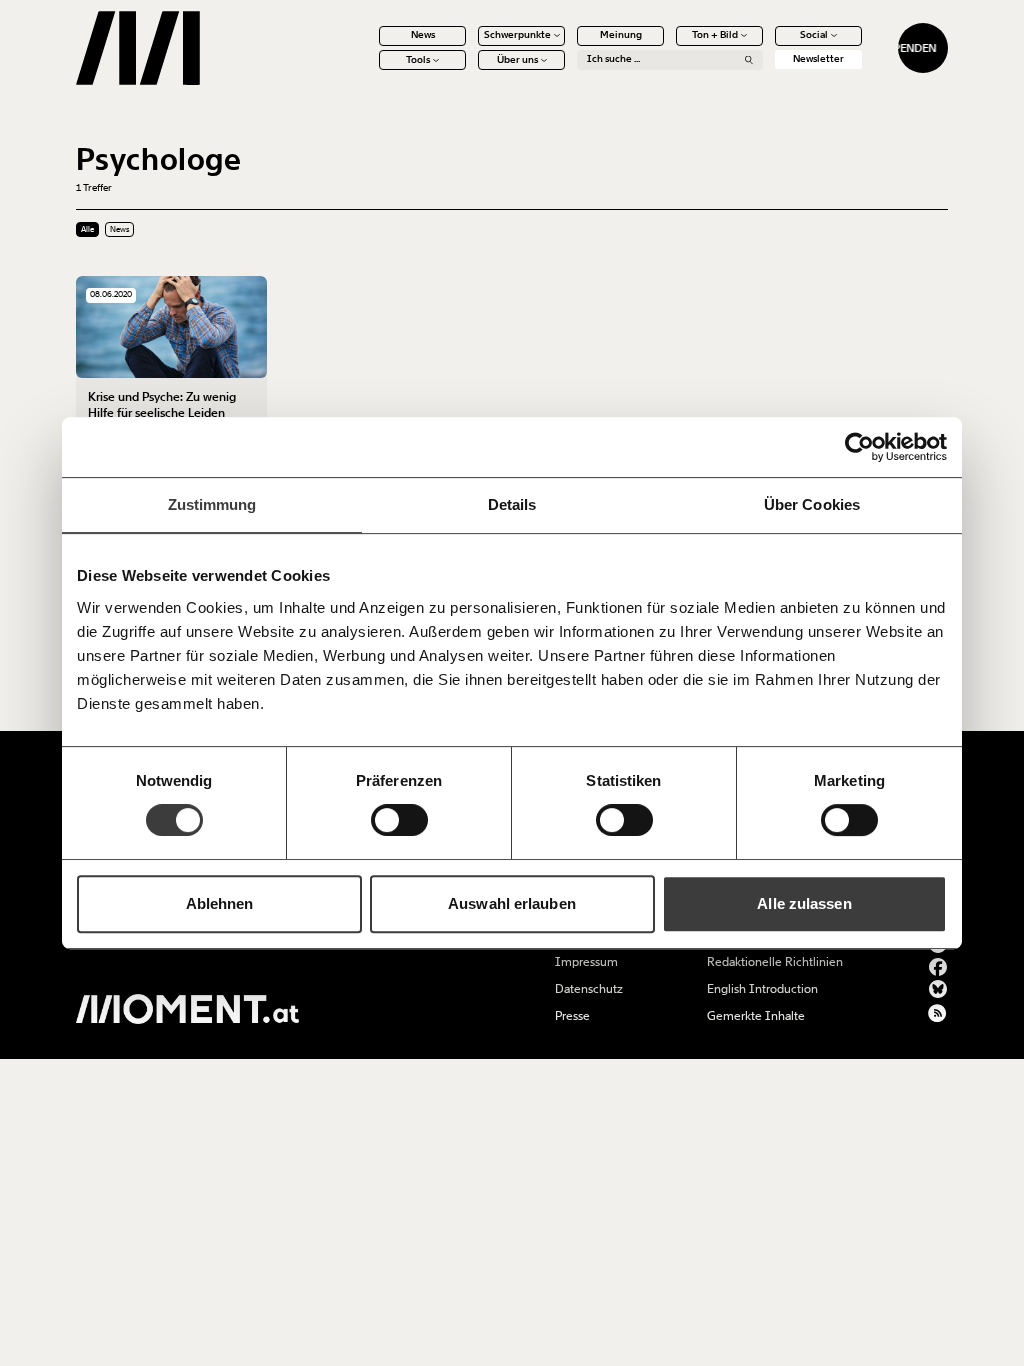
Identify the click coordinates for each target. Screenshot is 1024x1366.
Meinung (621, 35)
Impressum (586, 962)
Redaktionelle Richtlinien (775, 962)
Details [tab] (512, 504)
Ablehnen (220, 903)
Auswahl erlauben (512, 903)
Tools (418, 60)
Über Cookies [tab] (812, 504)
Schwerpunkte (517, 35)
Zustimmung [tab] (212, 504)
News (423, 35)
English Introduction (762, 989)
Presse (572, 1016)
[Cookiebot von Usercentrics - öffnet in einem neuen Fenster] (859, 447)
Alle (87, 229)
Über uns (517, 60)
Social (814, 35)
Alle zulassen (804, 903)
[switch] (399, 820)
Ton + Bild (715, 35)
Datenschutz (589, 989)
